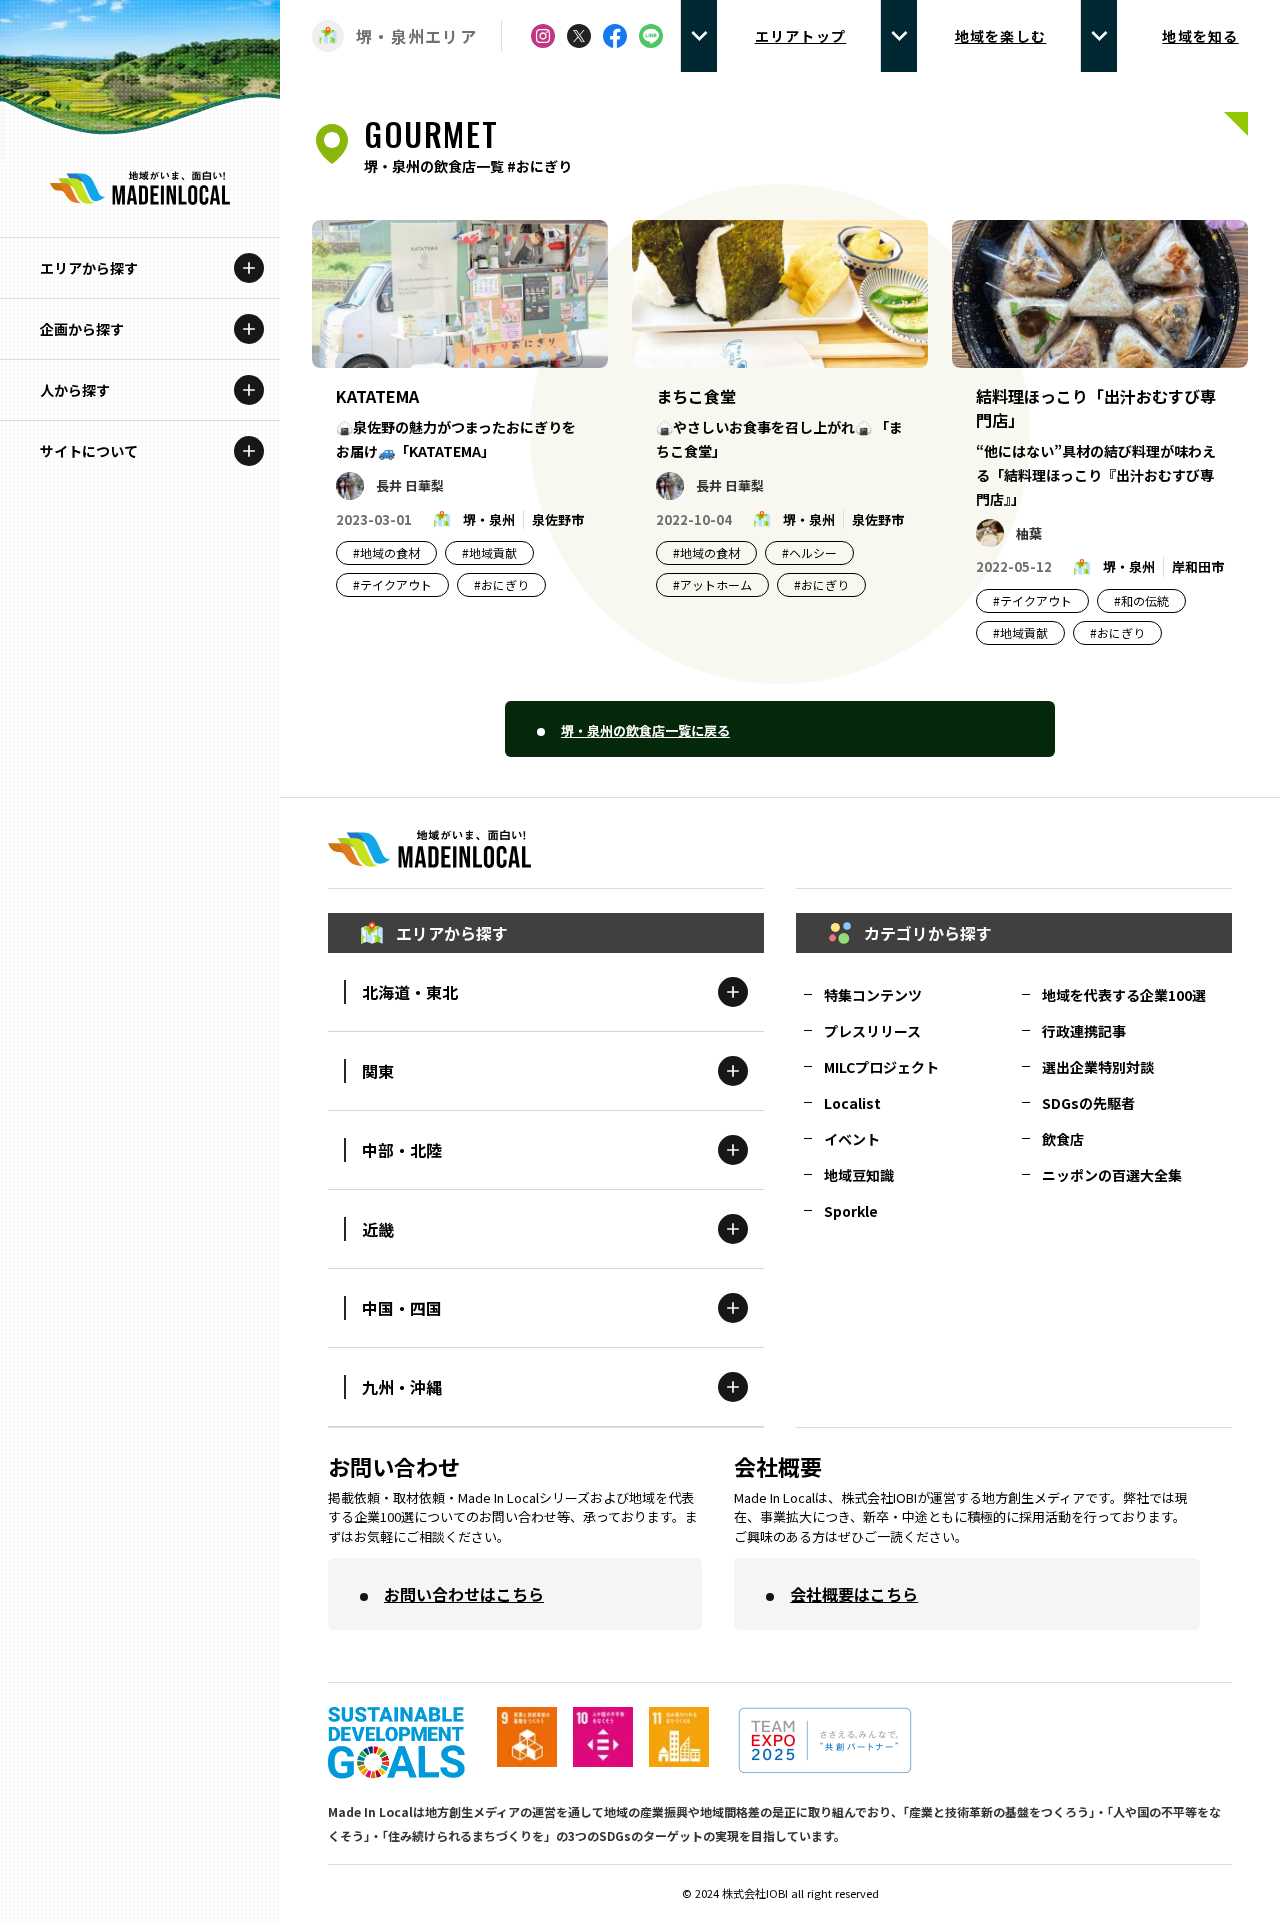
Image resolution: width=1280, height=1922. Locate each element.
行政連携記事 (1084, 1031)
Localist (852, 1103)
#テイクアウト (392, 584)
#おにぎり (501, 584)
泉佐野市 (558, 519)
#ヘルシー (809, 552)
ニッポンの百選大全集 (1112, 1175)
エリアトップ (801, 36)
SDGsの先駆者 (1088, 1103)
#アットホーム (712, 584)
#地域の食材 (386, 552)
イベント (852, 1139)
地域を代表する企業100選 (1124, 995)
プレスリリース (872, 1031)
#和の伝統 (1141, 600)
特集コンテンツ (873, 995)
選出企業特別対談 (1098, 1067)
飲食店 (1063, 1139)
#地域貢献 (489, 552)
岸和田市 (1198, 566)
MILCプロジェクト (881, 1067)
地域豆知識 (859, 1175)
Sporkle (851, 1211)
